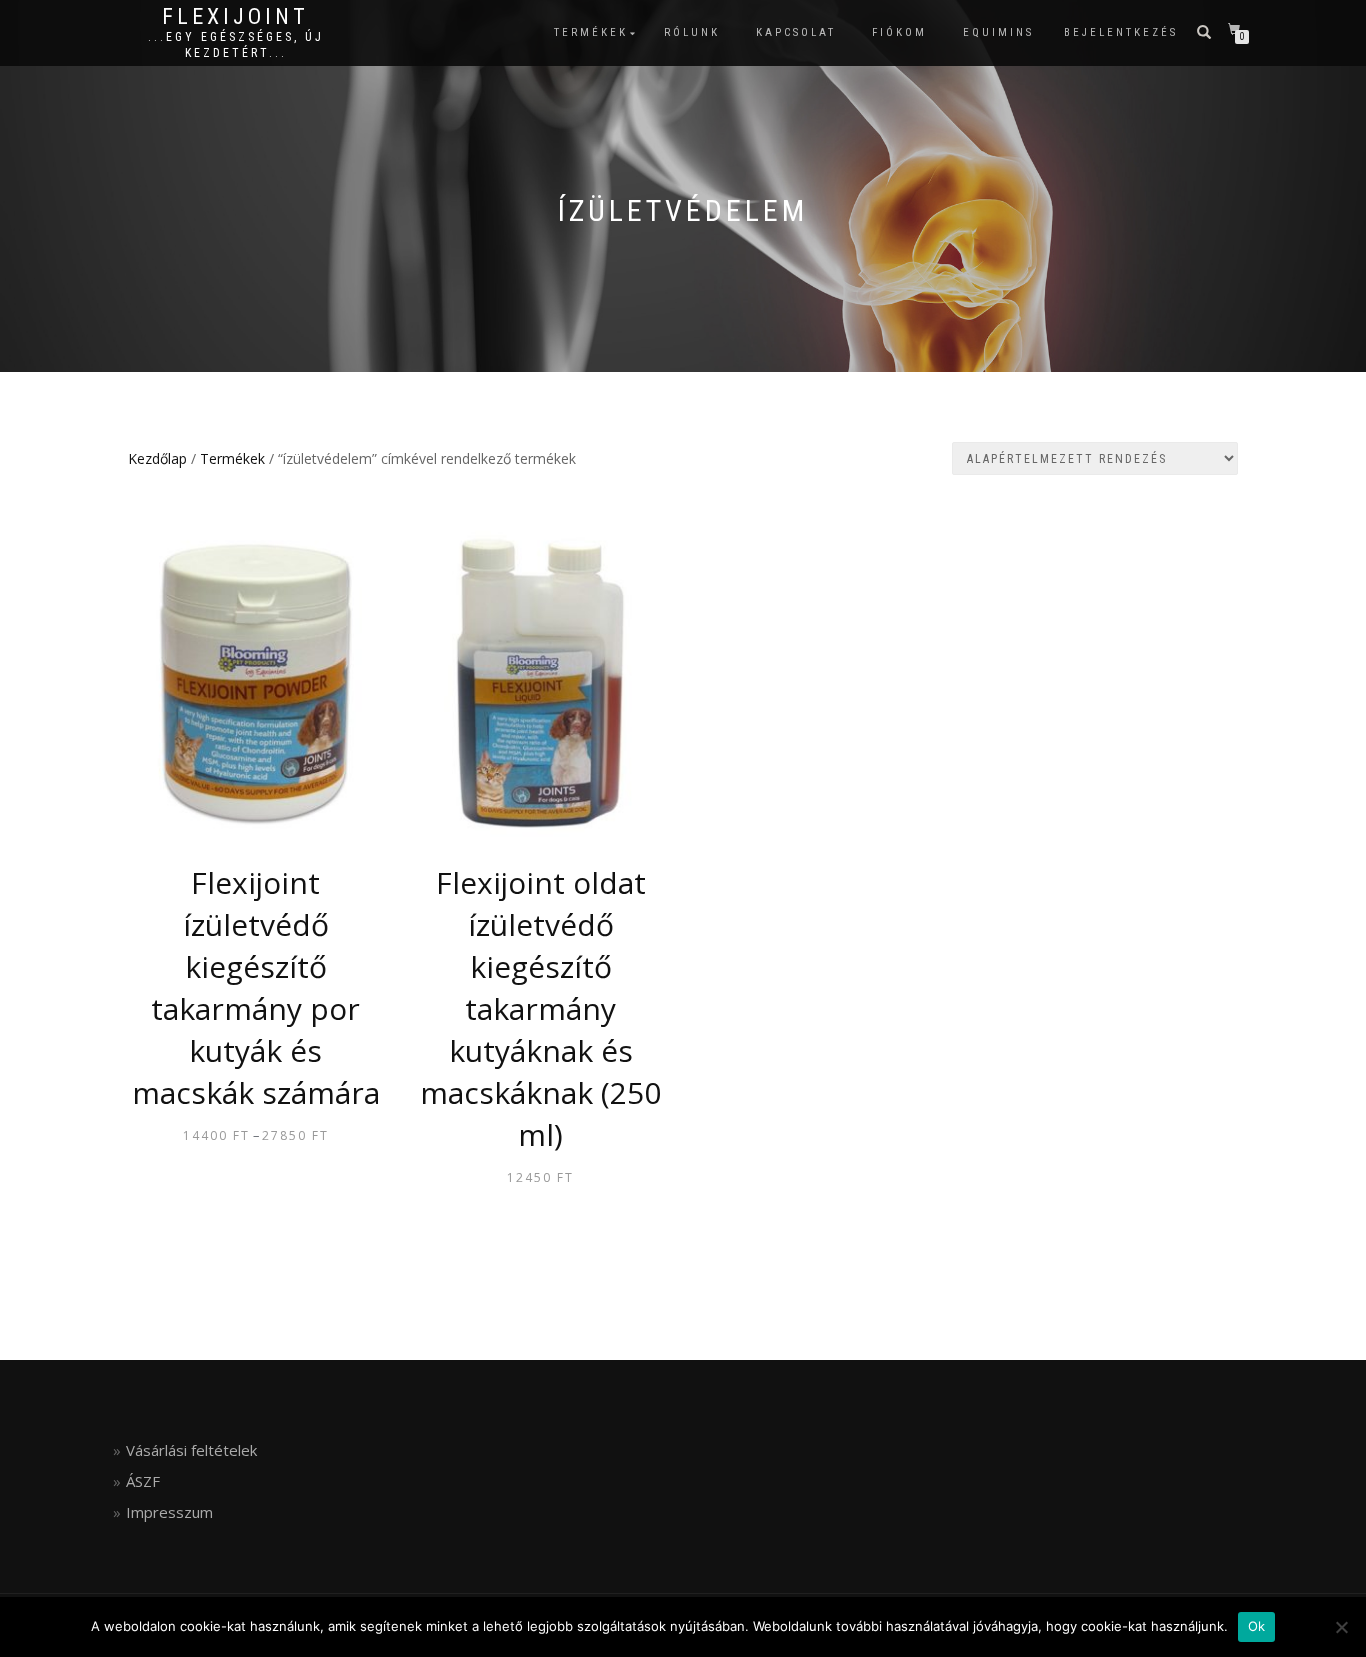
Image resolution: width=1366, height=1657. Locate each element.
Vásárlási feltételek (191, 1450)
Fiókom (899, 32)
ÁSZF (143, 1481)
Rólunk (692, 32)
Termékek (591, 32)
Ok (1257, 1626)
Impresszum (169, 1512)
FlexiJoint (235, 17)
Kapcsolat (796, 32)
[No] (1341, 1627)
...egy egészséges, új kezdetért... (236, 45)
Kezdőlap (157, 458)
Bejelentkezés (1121, 32)
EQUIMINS (998, 32)
